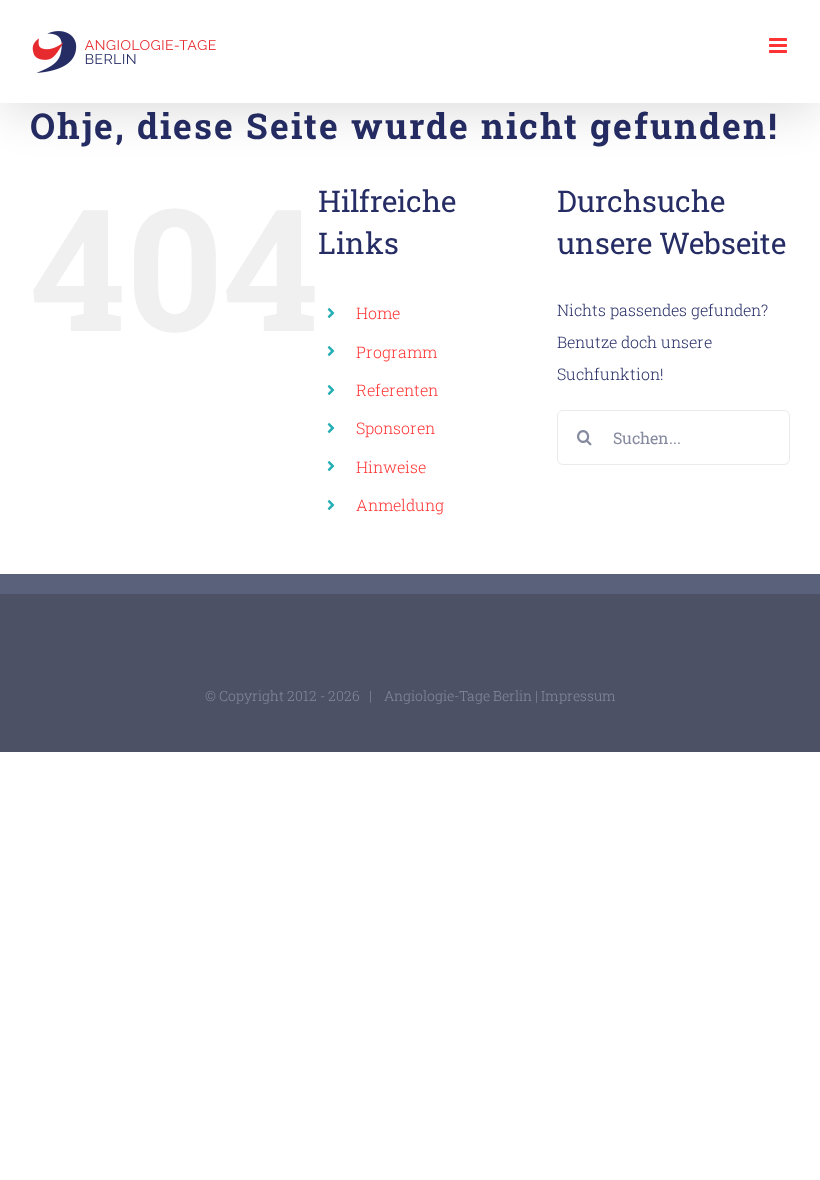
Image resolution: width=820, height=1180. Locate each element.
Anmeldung (400, 504)
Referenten (397, 389)
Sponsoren (395, 427)
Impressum (578, 695)
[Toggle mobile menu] (779, 45)
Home (378, 312)
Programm (396, 351)
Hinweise (391, 466)
